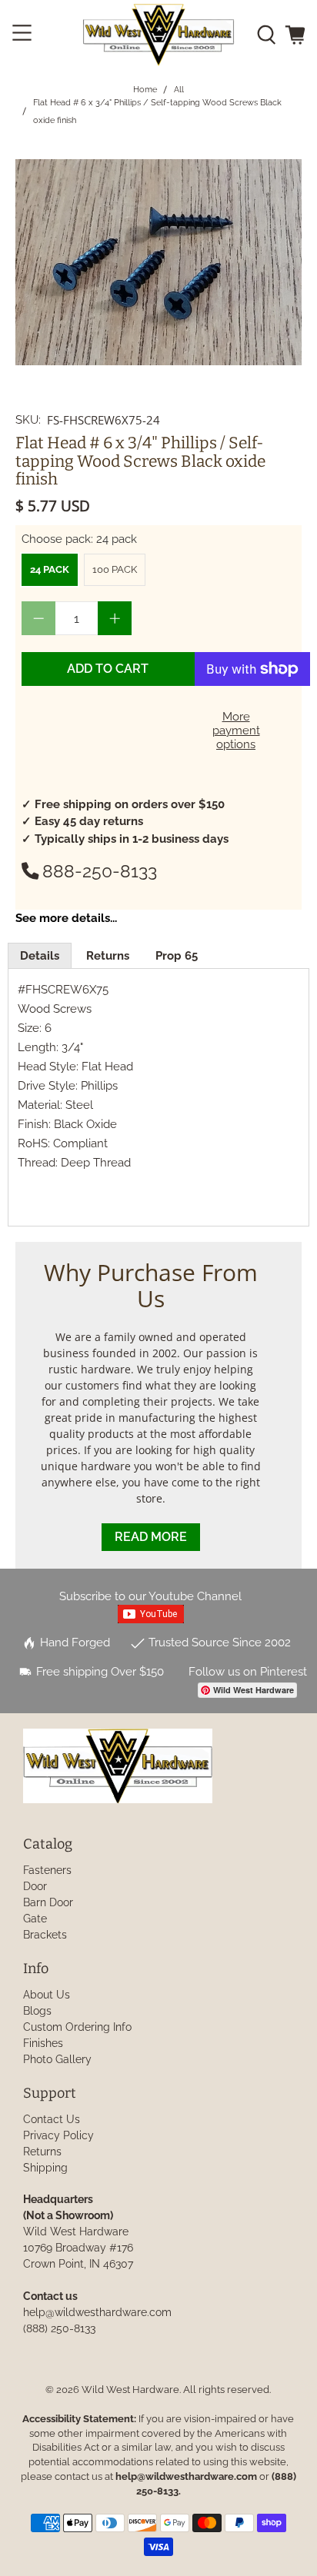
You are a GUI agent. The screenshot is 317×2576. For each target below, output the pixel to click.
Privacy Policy (58, 2135)
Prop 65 (177, 956)
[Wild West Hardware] (158, 35)
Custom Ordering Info (77, 2027)
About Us (47, 1995)
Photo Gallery (57, 2059)
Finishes (43, 2043)
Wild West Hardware (130, 2390)
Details (40, 956)
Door (35, 1886)
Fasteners (47, 1870)
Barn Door (48, 1902)
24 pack (50, 569)
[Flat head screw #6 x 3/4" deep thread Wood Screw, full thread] (158, 262)
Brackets (45, 1935)
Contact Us (52, 2119)
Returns (108, 956)
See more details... (66, 918)
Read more (151, 1537)
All (179, 90)
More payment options (236, 731)
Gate (35, 1919)
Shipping (45, 2168)
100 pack (115, 569)
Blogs (37, 2011)
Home (145, 90)
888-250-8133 (100, 871)
